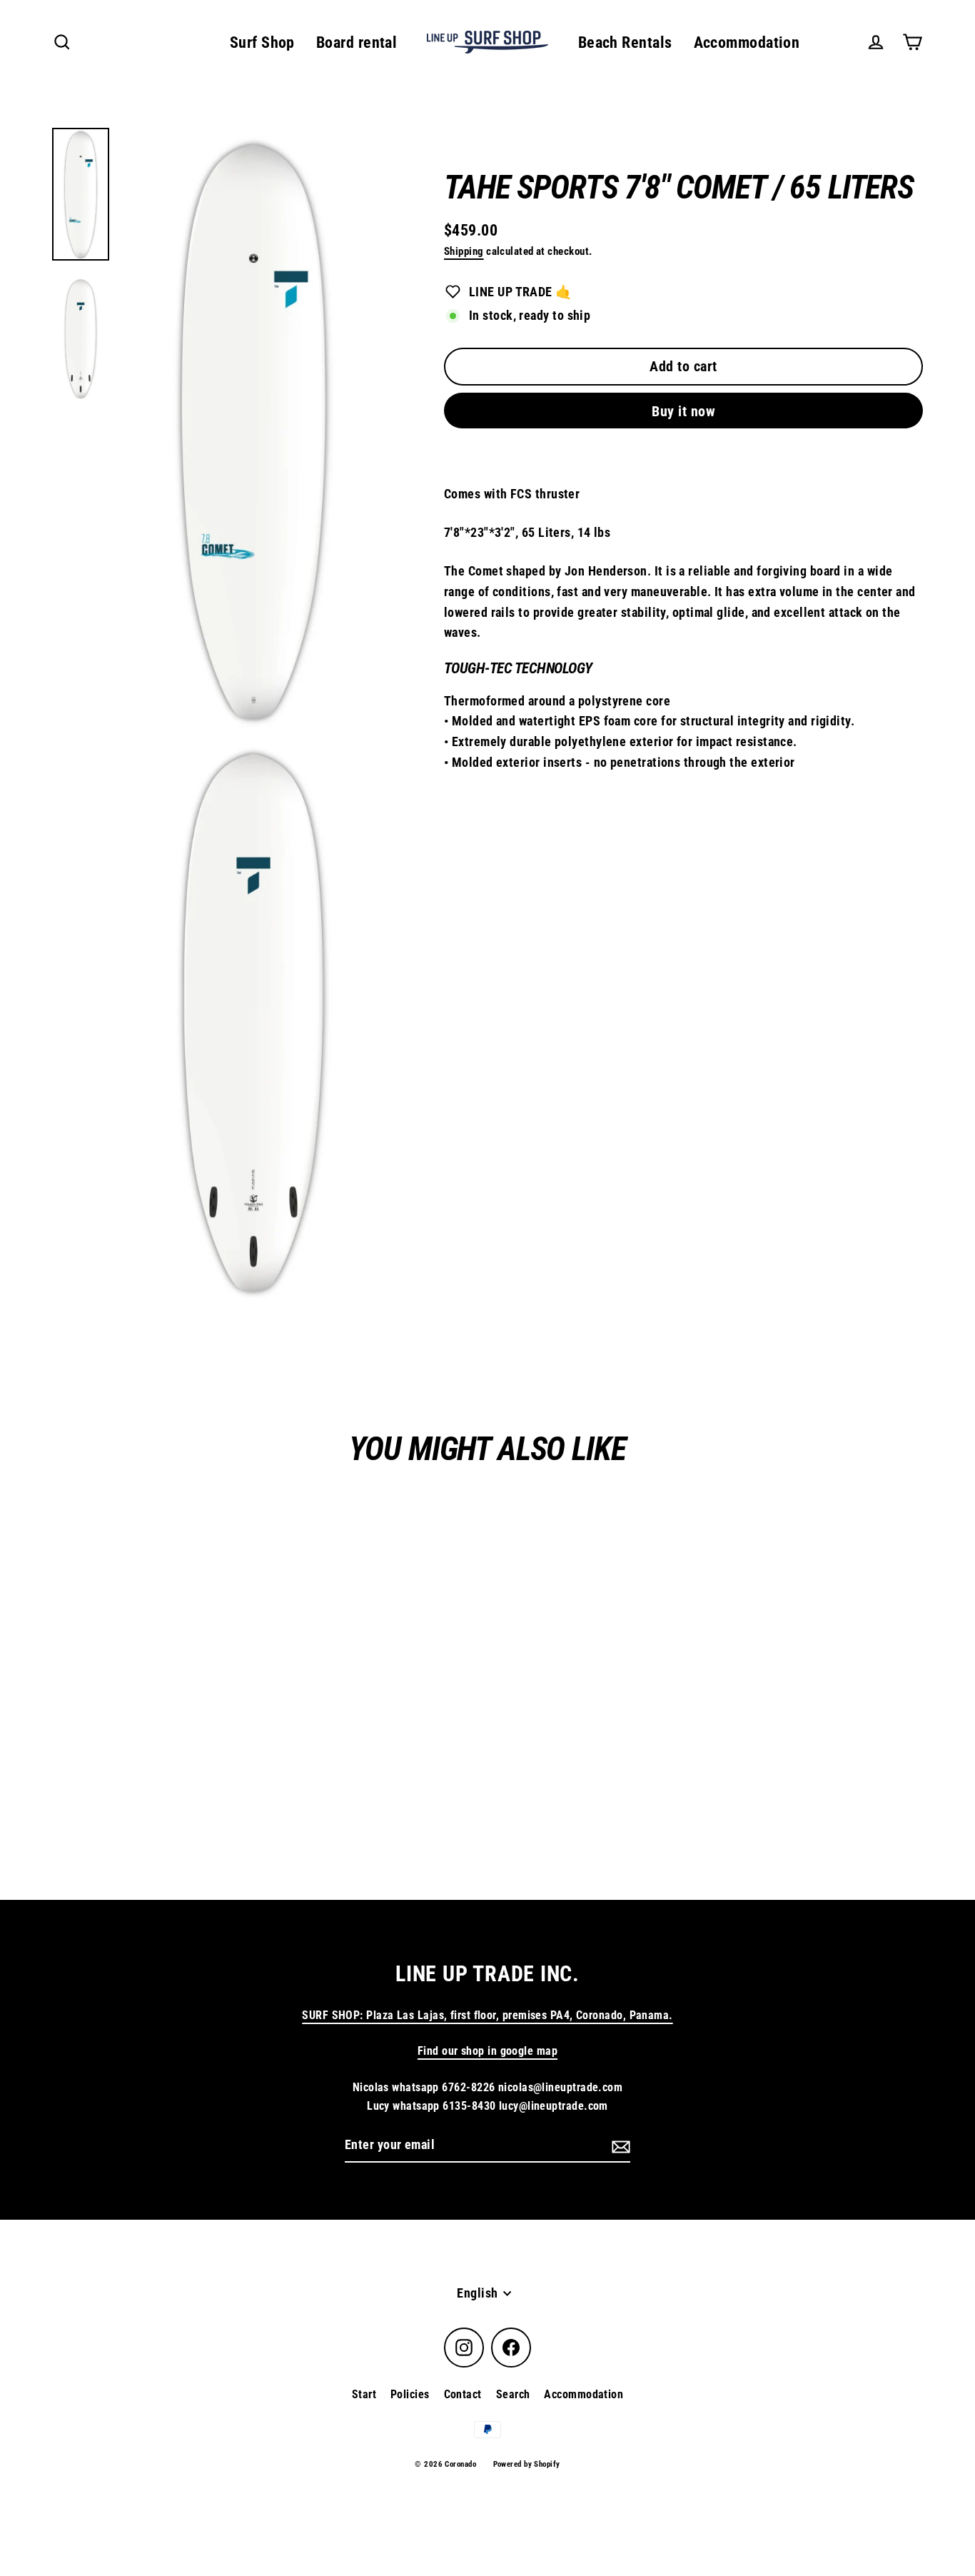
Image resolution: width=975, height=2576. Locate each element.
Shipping (464, 251)
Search (513, 2394)
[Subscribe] (619, 2146)
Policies (410, 2394)
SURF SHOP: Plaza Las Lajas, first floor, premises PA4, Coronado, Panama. (487, 2015)
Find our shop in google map (487, 2051)
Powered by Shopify (527, 2464)
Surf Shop (262, 42)
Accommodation (747, 42)
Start (364, 2394)
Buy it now (683, 411)
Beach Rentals (625, 42)
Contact (463, 2394)
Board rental (357, 42)
